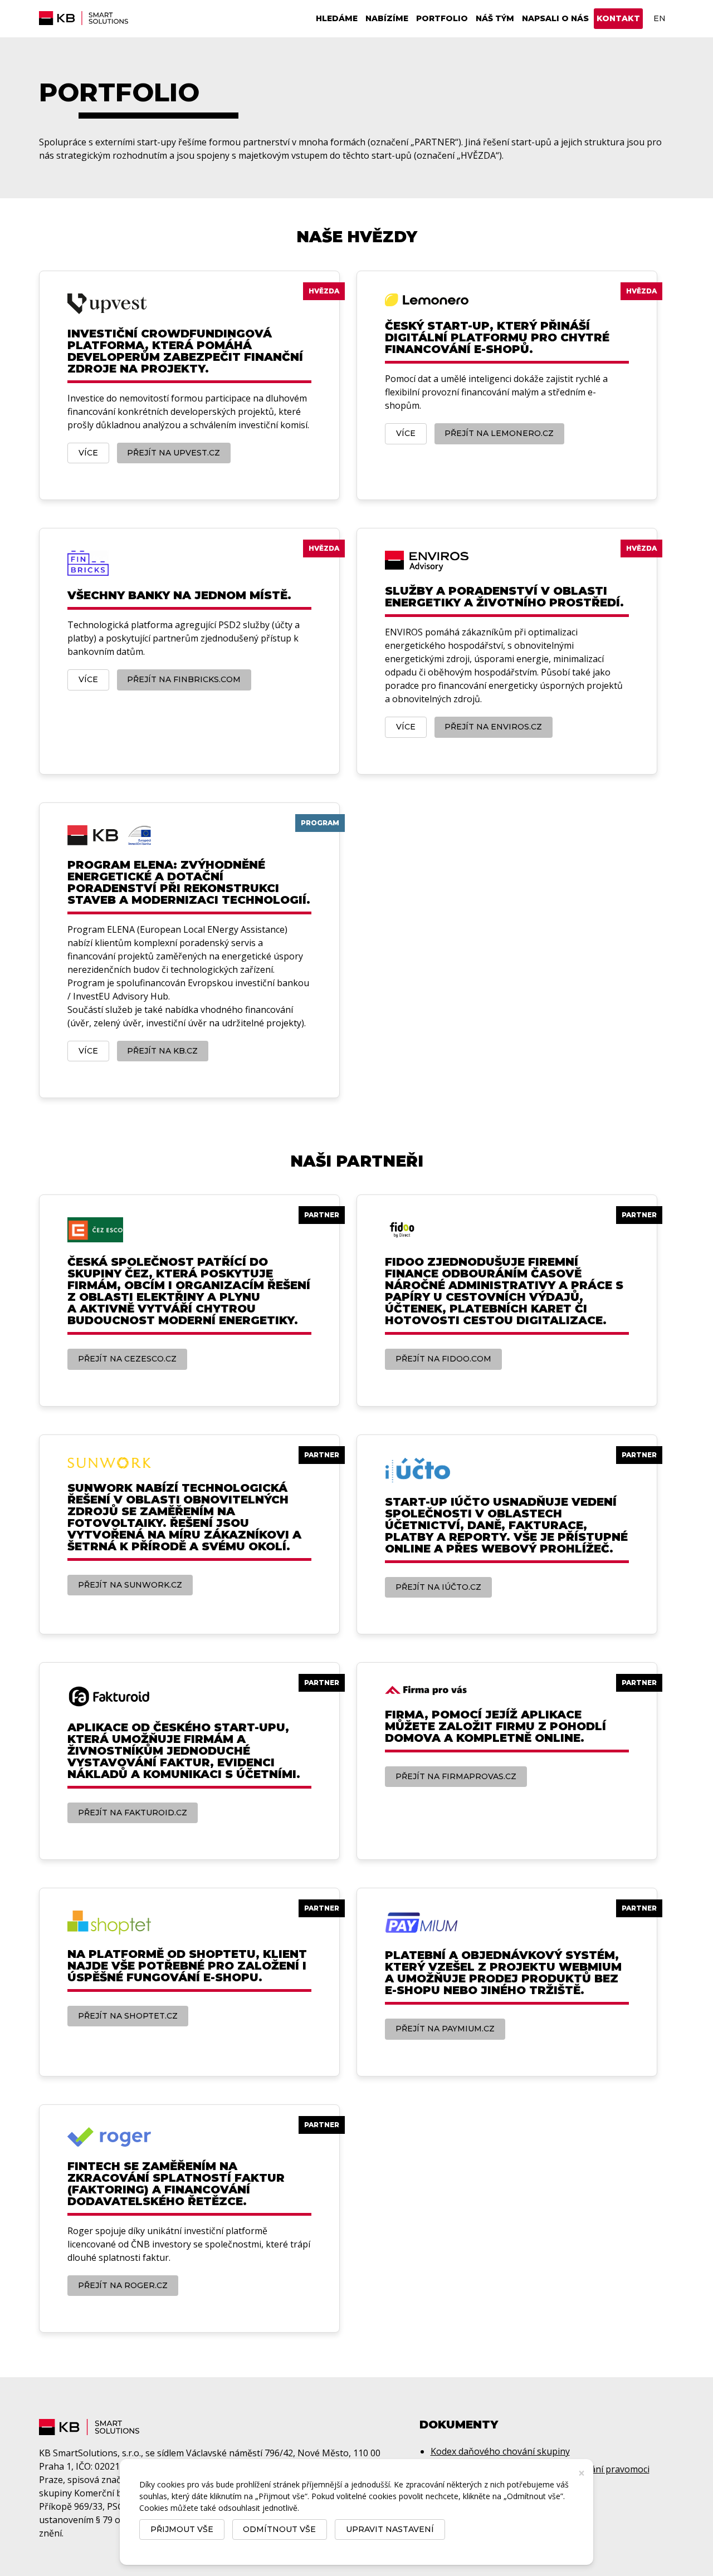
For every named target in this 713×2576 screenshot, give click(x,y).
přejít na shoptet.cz (128, 2016)
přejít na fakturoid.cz (133, 1813)
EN (660, 18)
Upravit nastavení (390, 2529)
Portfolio (442, 18)
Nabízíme (387, 18)
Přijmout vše (182, 2529)
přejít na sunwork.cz (130, 1585)
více (88, 453)
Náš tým (495, 18)
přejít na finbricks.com (184, 679)
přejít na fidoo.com (443, 1359)
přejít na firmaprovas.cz (456, 1776)
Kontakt (618, 18)
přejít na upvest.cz (174, 453)
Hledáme (337, 18)
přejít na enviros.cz (493, 727)
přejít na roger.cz (123, 2285)
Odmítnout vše (279, 2529)
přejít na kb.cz (162, 1051)
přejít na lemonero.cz (499, 433)
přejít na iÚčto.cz (438, 1587)
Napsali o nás (555, 18)
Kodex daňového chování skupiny (500, 2451)
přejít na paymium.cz (445, 2029)
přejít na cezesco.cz (127, 1359)
